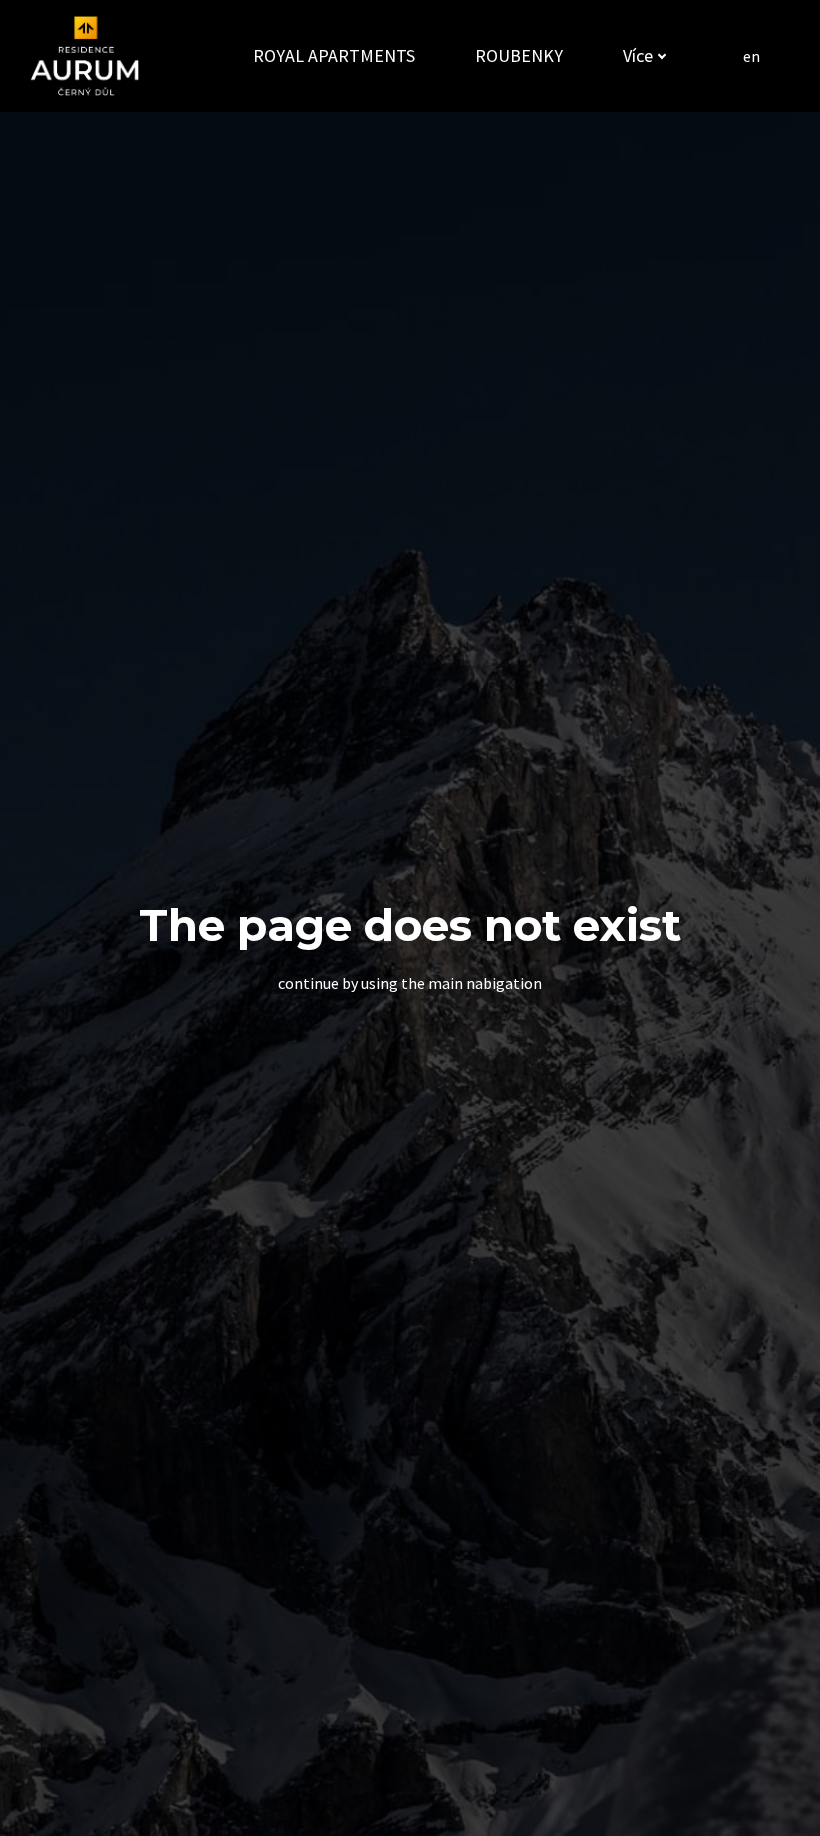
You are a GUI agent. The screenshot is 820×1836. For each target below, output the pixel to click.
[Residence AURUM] (84, 56)
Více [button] (638, 55)
